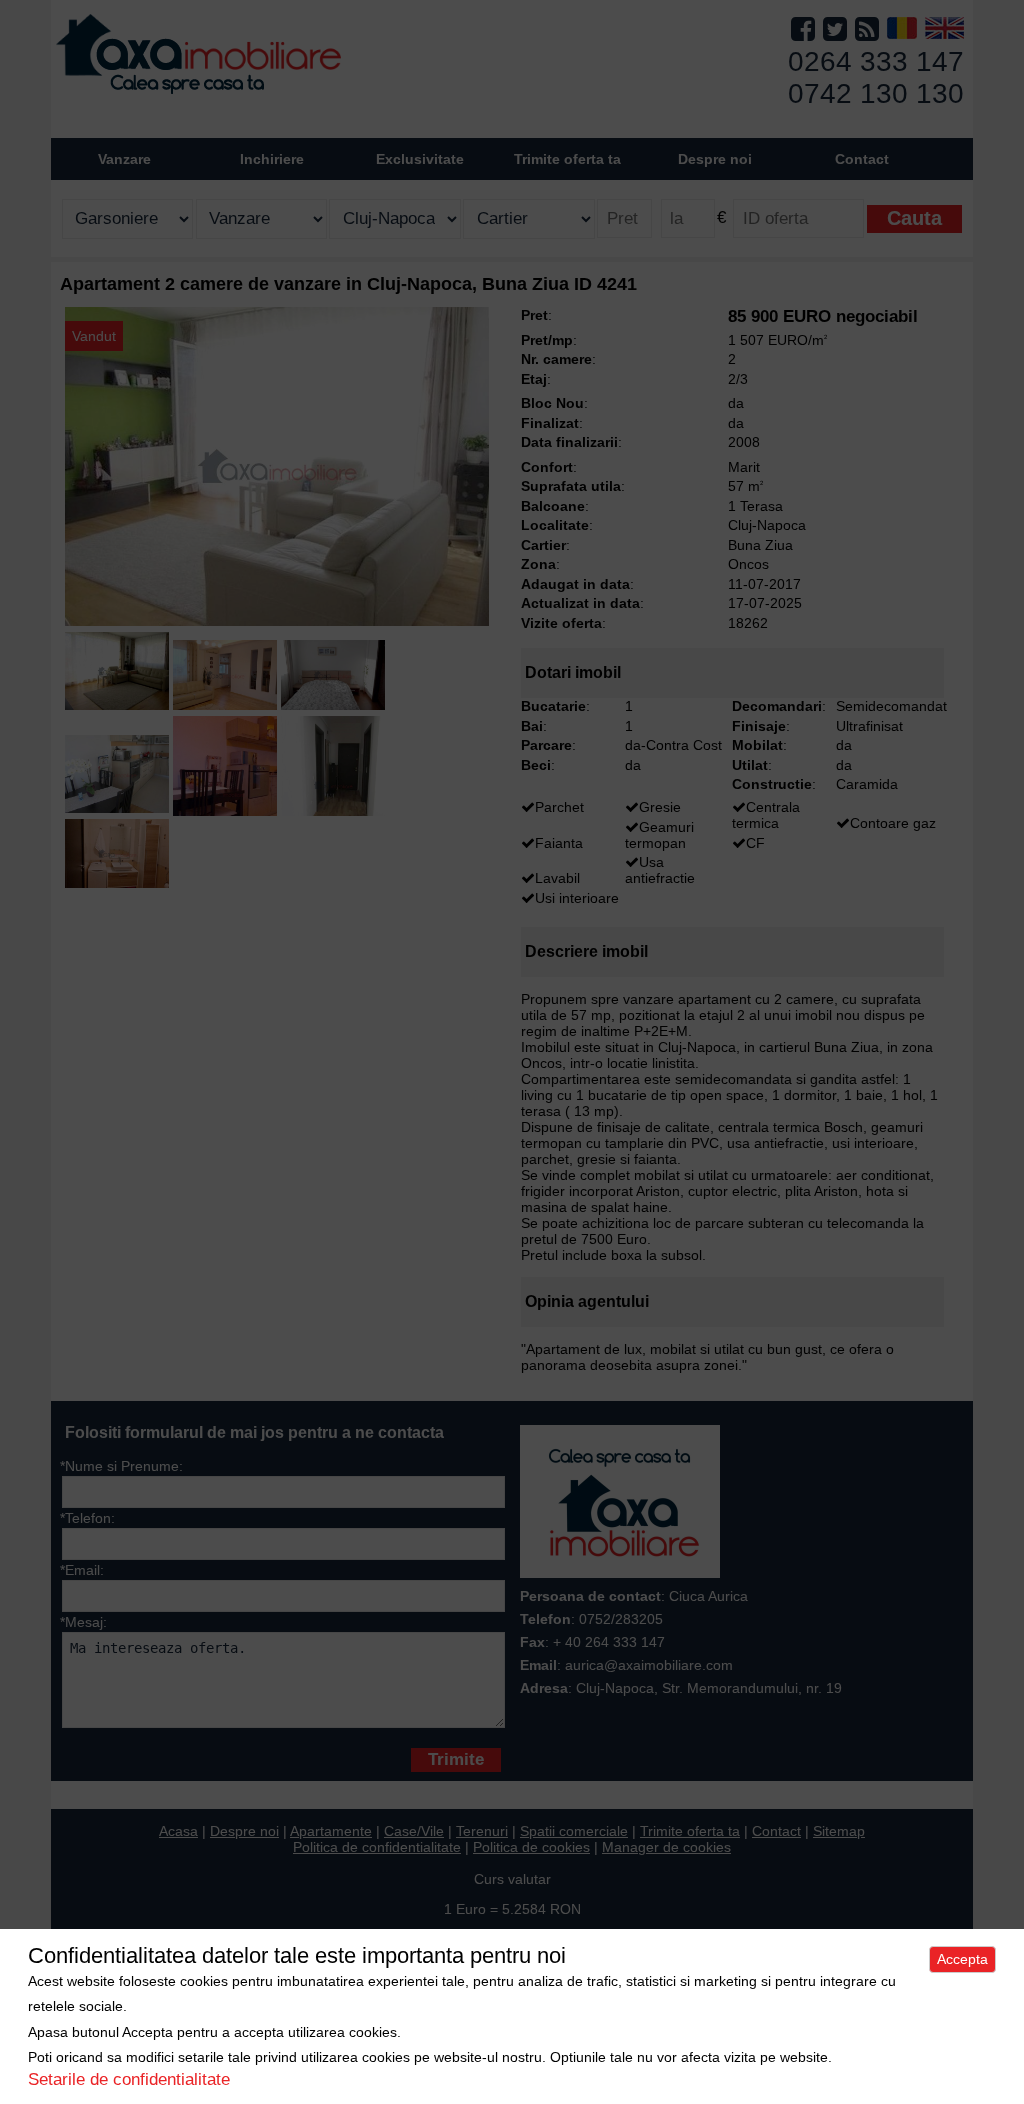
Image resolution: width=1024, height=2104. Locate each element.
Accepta (962, 1959)
